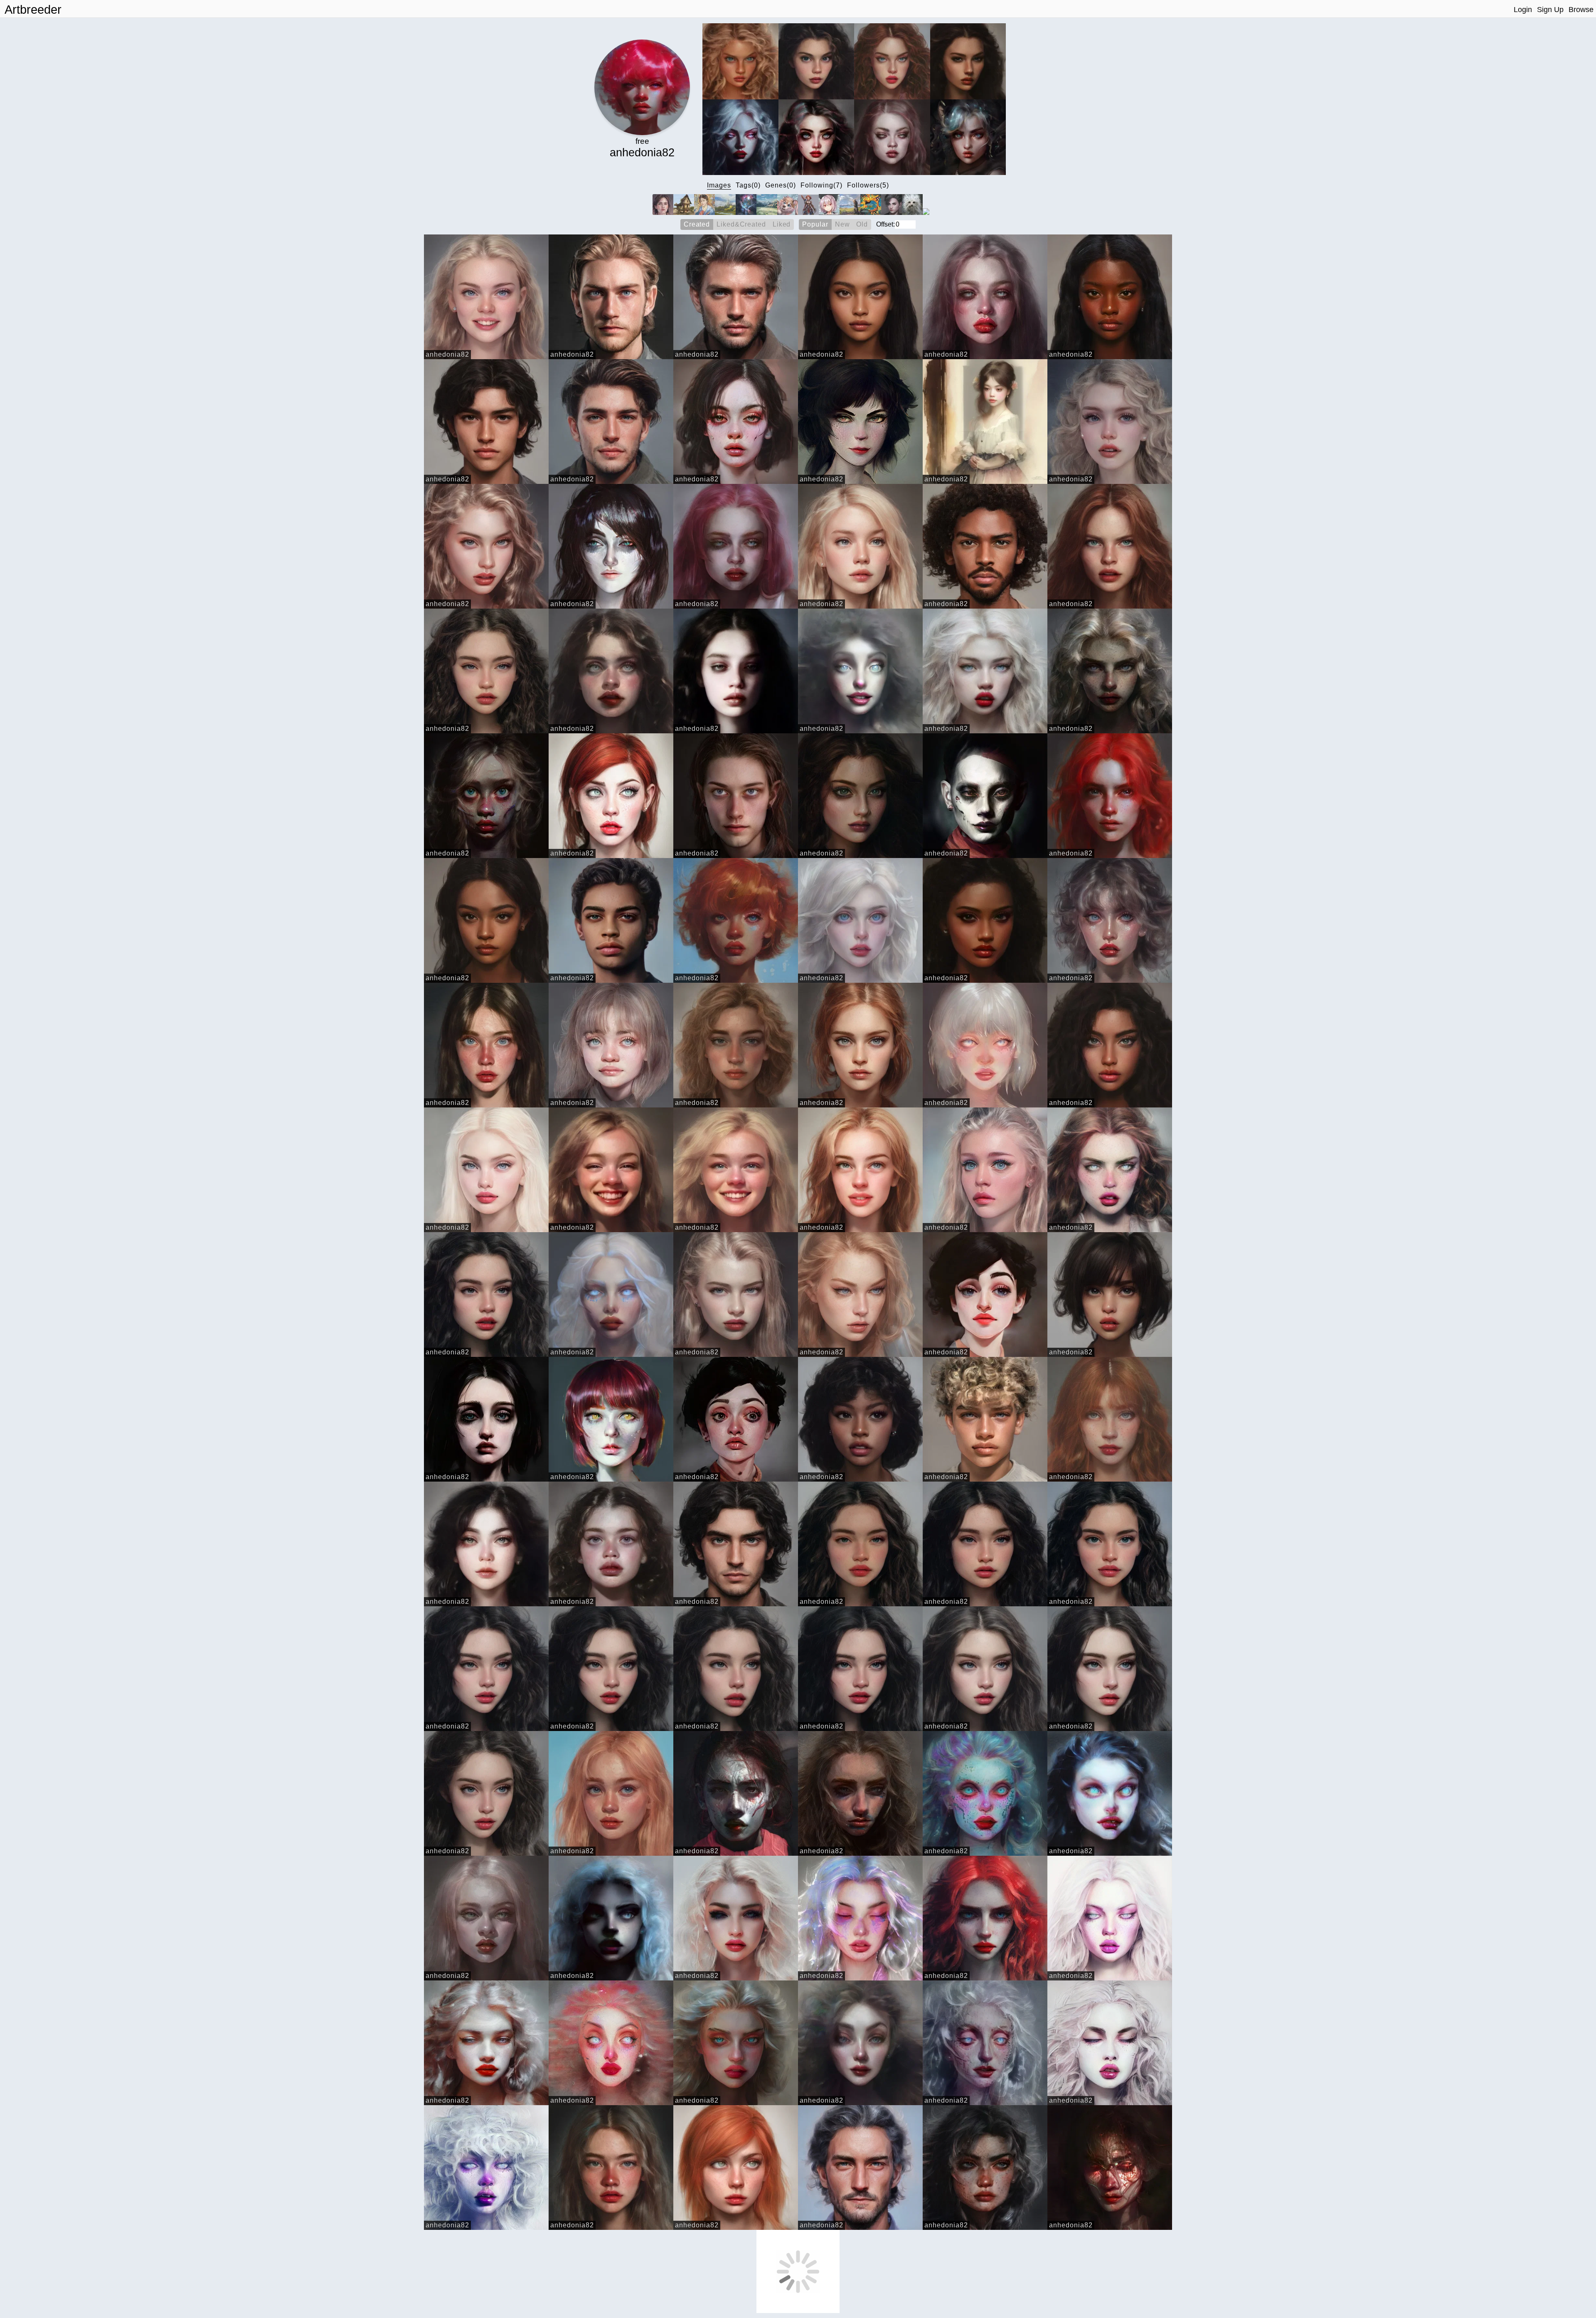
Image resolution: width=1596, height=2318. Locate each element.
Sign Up (1550, 10)
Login (1523, 10)
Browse (1581, 10)
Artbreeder (33, 10)
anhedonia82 (447, 354)
